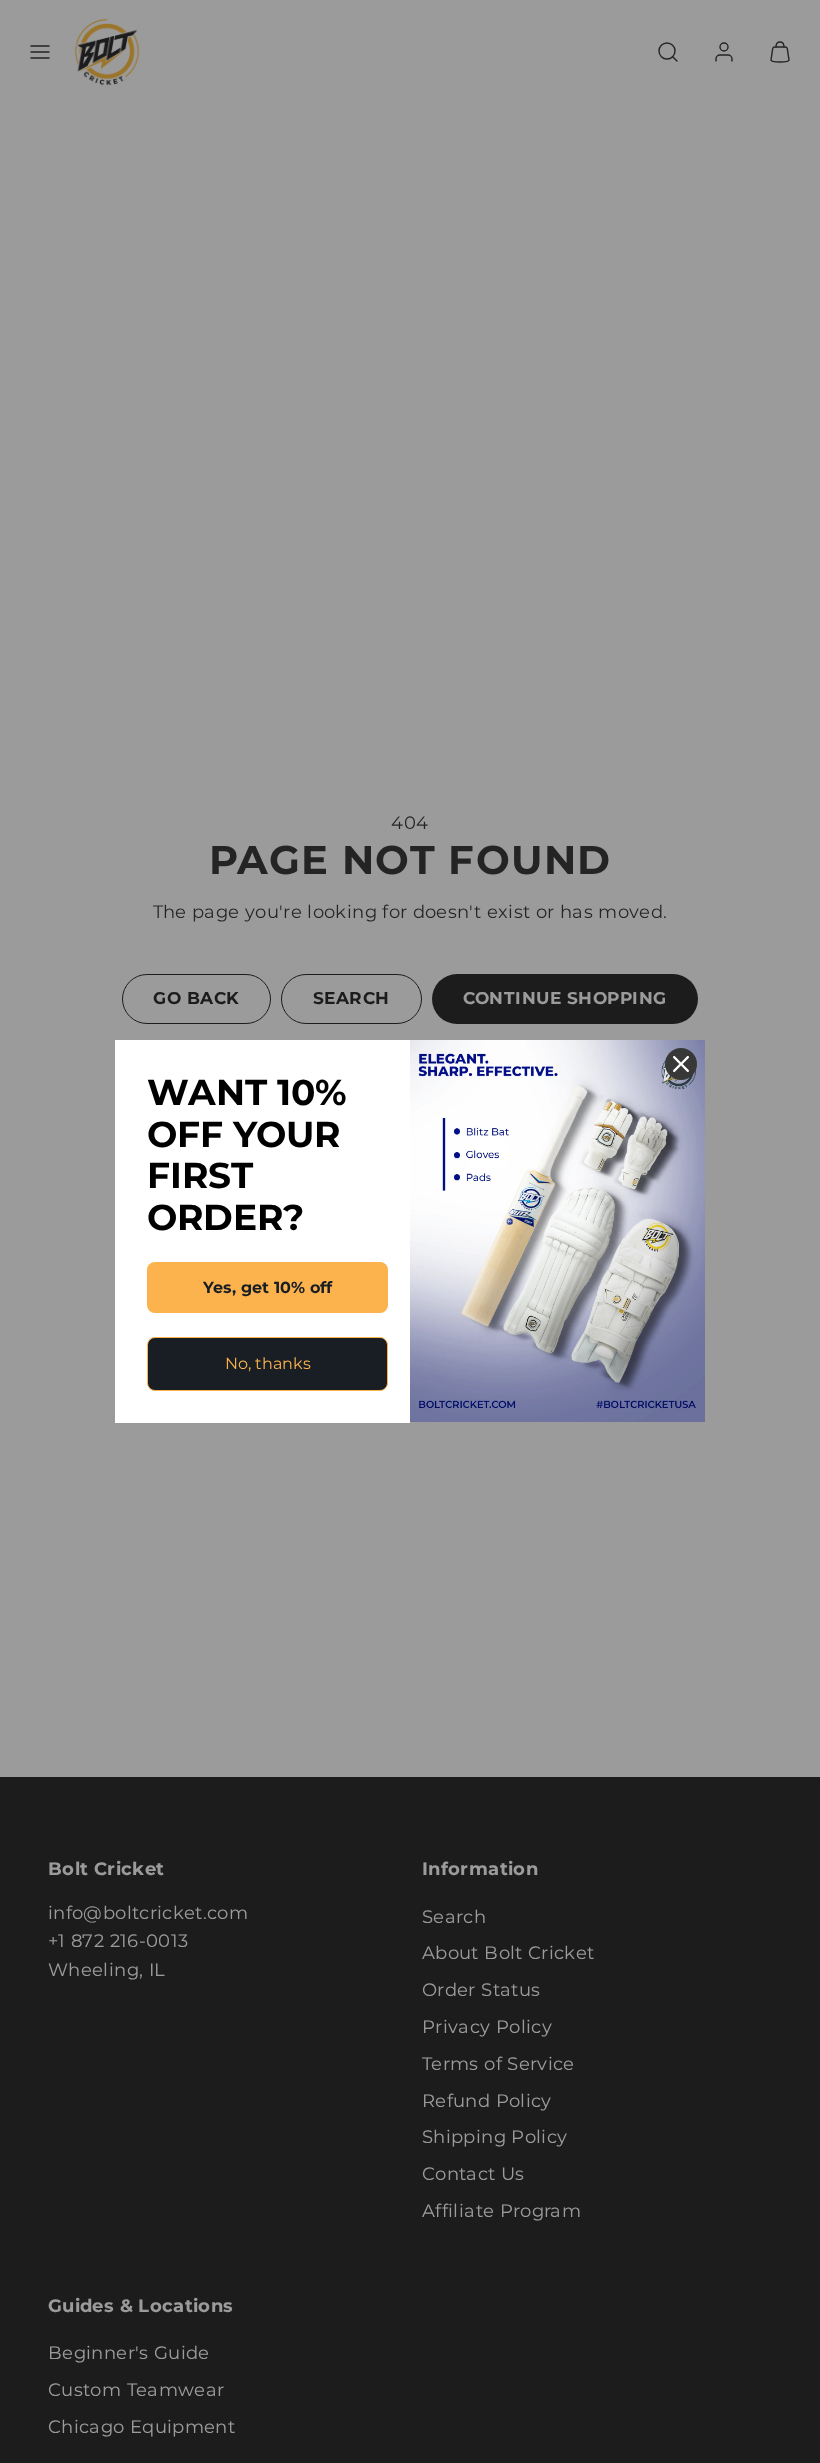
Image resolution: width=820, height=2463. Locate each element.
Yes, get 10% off (267, 1287)
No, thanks (268, 1363)
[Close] (681, 1064)
